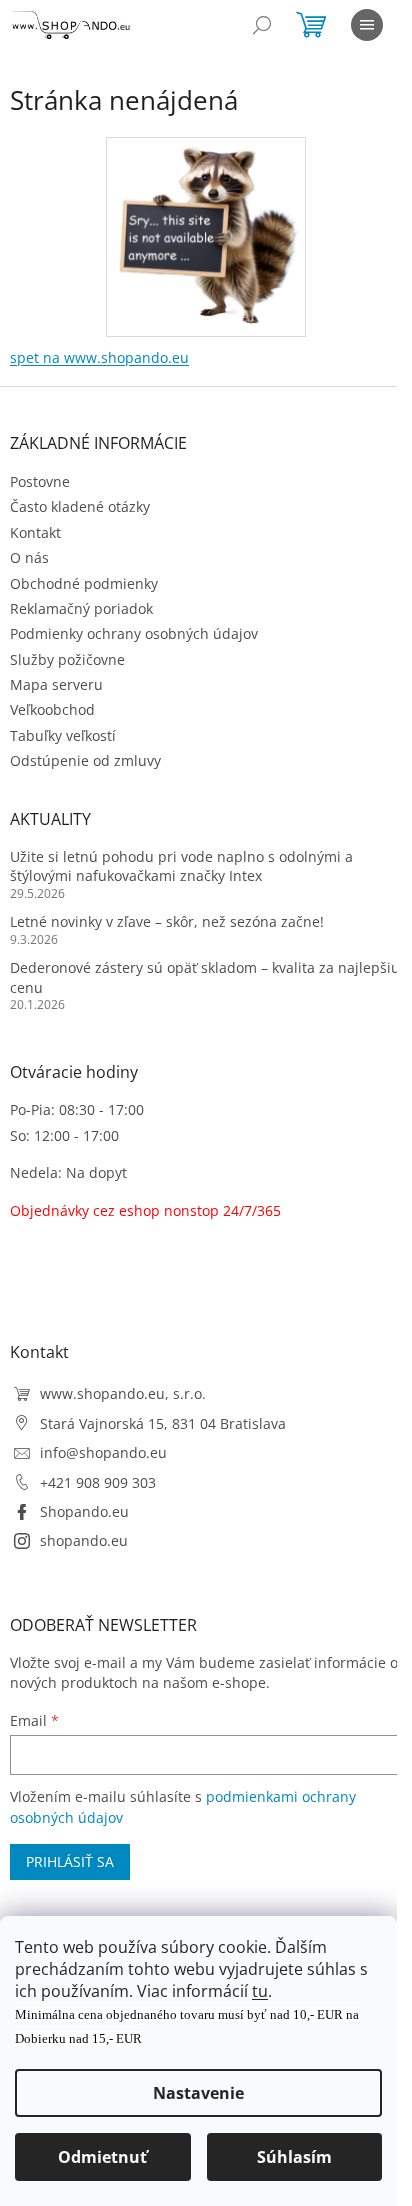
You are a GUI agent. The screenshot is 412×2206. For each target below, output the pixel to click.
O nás (29, 557)
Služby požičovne (67, 659)
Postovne (40, 481)
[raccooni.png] (206, 230)
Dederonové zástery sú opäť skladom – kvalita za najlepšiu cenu (205, 977)
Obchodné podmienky (84, 583)
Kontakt (35, 532)
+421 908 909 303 (98, 1482)
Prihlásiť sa (70, 1861)
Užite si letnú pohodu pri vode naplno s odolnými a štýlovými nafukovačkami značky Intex (181, 866)
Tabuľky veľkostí (63, 735)
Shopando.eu (84, 1511)
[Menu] (367, 25)
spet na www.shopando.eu (99, 357)
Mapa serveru (56, 684)
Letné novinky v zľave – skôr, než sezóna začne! (167, 921)
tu (260, 1991)
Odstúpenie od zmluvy (85, 760)
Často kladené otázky (80, 506)
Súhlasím (294, 2157)
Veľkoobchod (52, 709)
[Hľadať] (262, 25)
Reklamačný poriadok (81, 608)
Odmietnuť (102, 2157)
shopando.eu (84, 1540)
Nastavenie (198, 2093)
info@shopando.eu (103, 1452)
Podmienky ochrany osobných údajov (134, 633)
